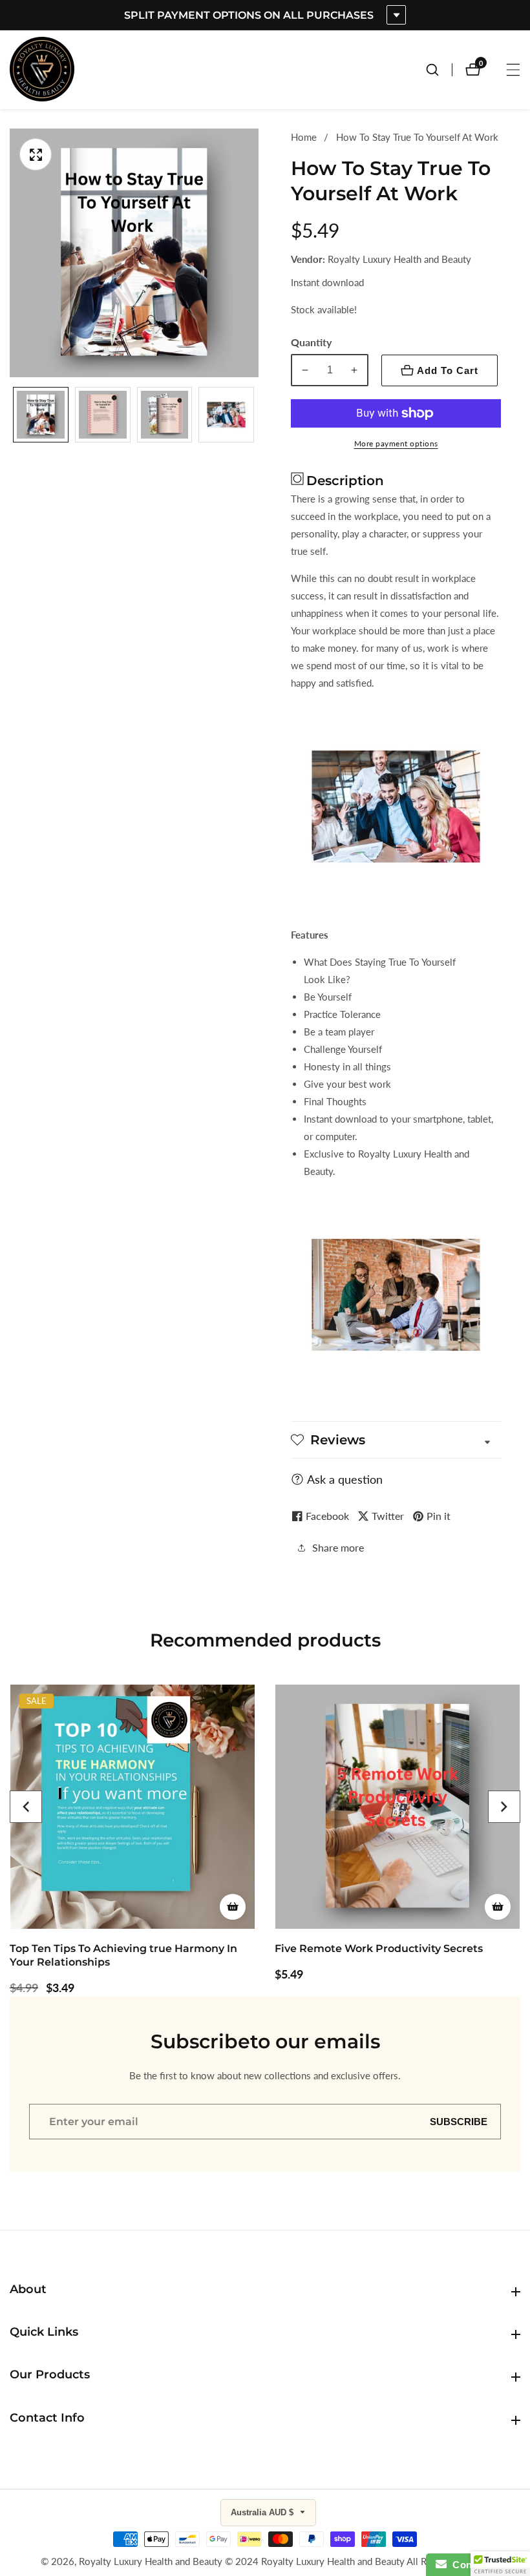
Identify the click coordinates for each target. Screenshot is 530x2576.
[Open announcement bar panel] (396, 15)
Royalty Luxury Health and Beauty (151, 2561)
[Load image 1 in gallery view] (41, 415)
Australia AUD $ (263, 2512)
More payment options (396, 443)
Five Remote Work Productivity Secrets (114, 1948)
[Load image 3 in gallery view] (165, 415)
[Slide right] (254, 414)
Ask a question (345, 1479)
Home (304, 137)
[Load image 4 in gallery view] (226, 415)
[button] (26, 1807)
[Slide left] (15, 414)
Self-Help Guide (316, 1948)
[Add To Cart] (233, 1907)
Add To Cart (448, 370)
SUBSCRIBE (459, 2122)
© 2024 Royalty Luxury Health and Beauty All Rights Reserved (357, 2561)
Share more (338, 1547)
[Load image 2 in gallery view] (103, 415)
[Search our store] (439, 70)
